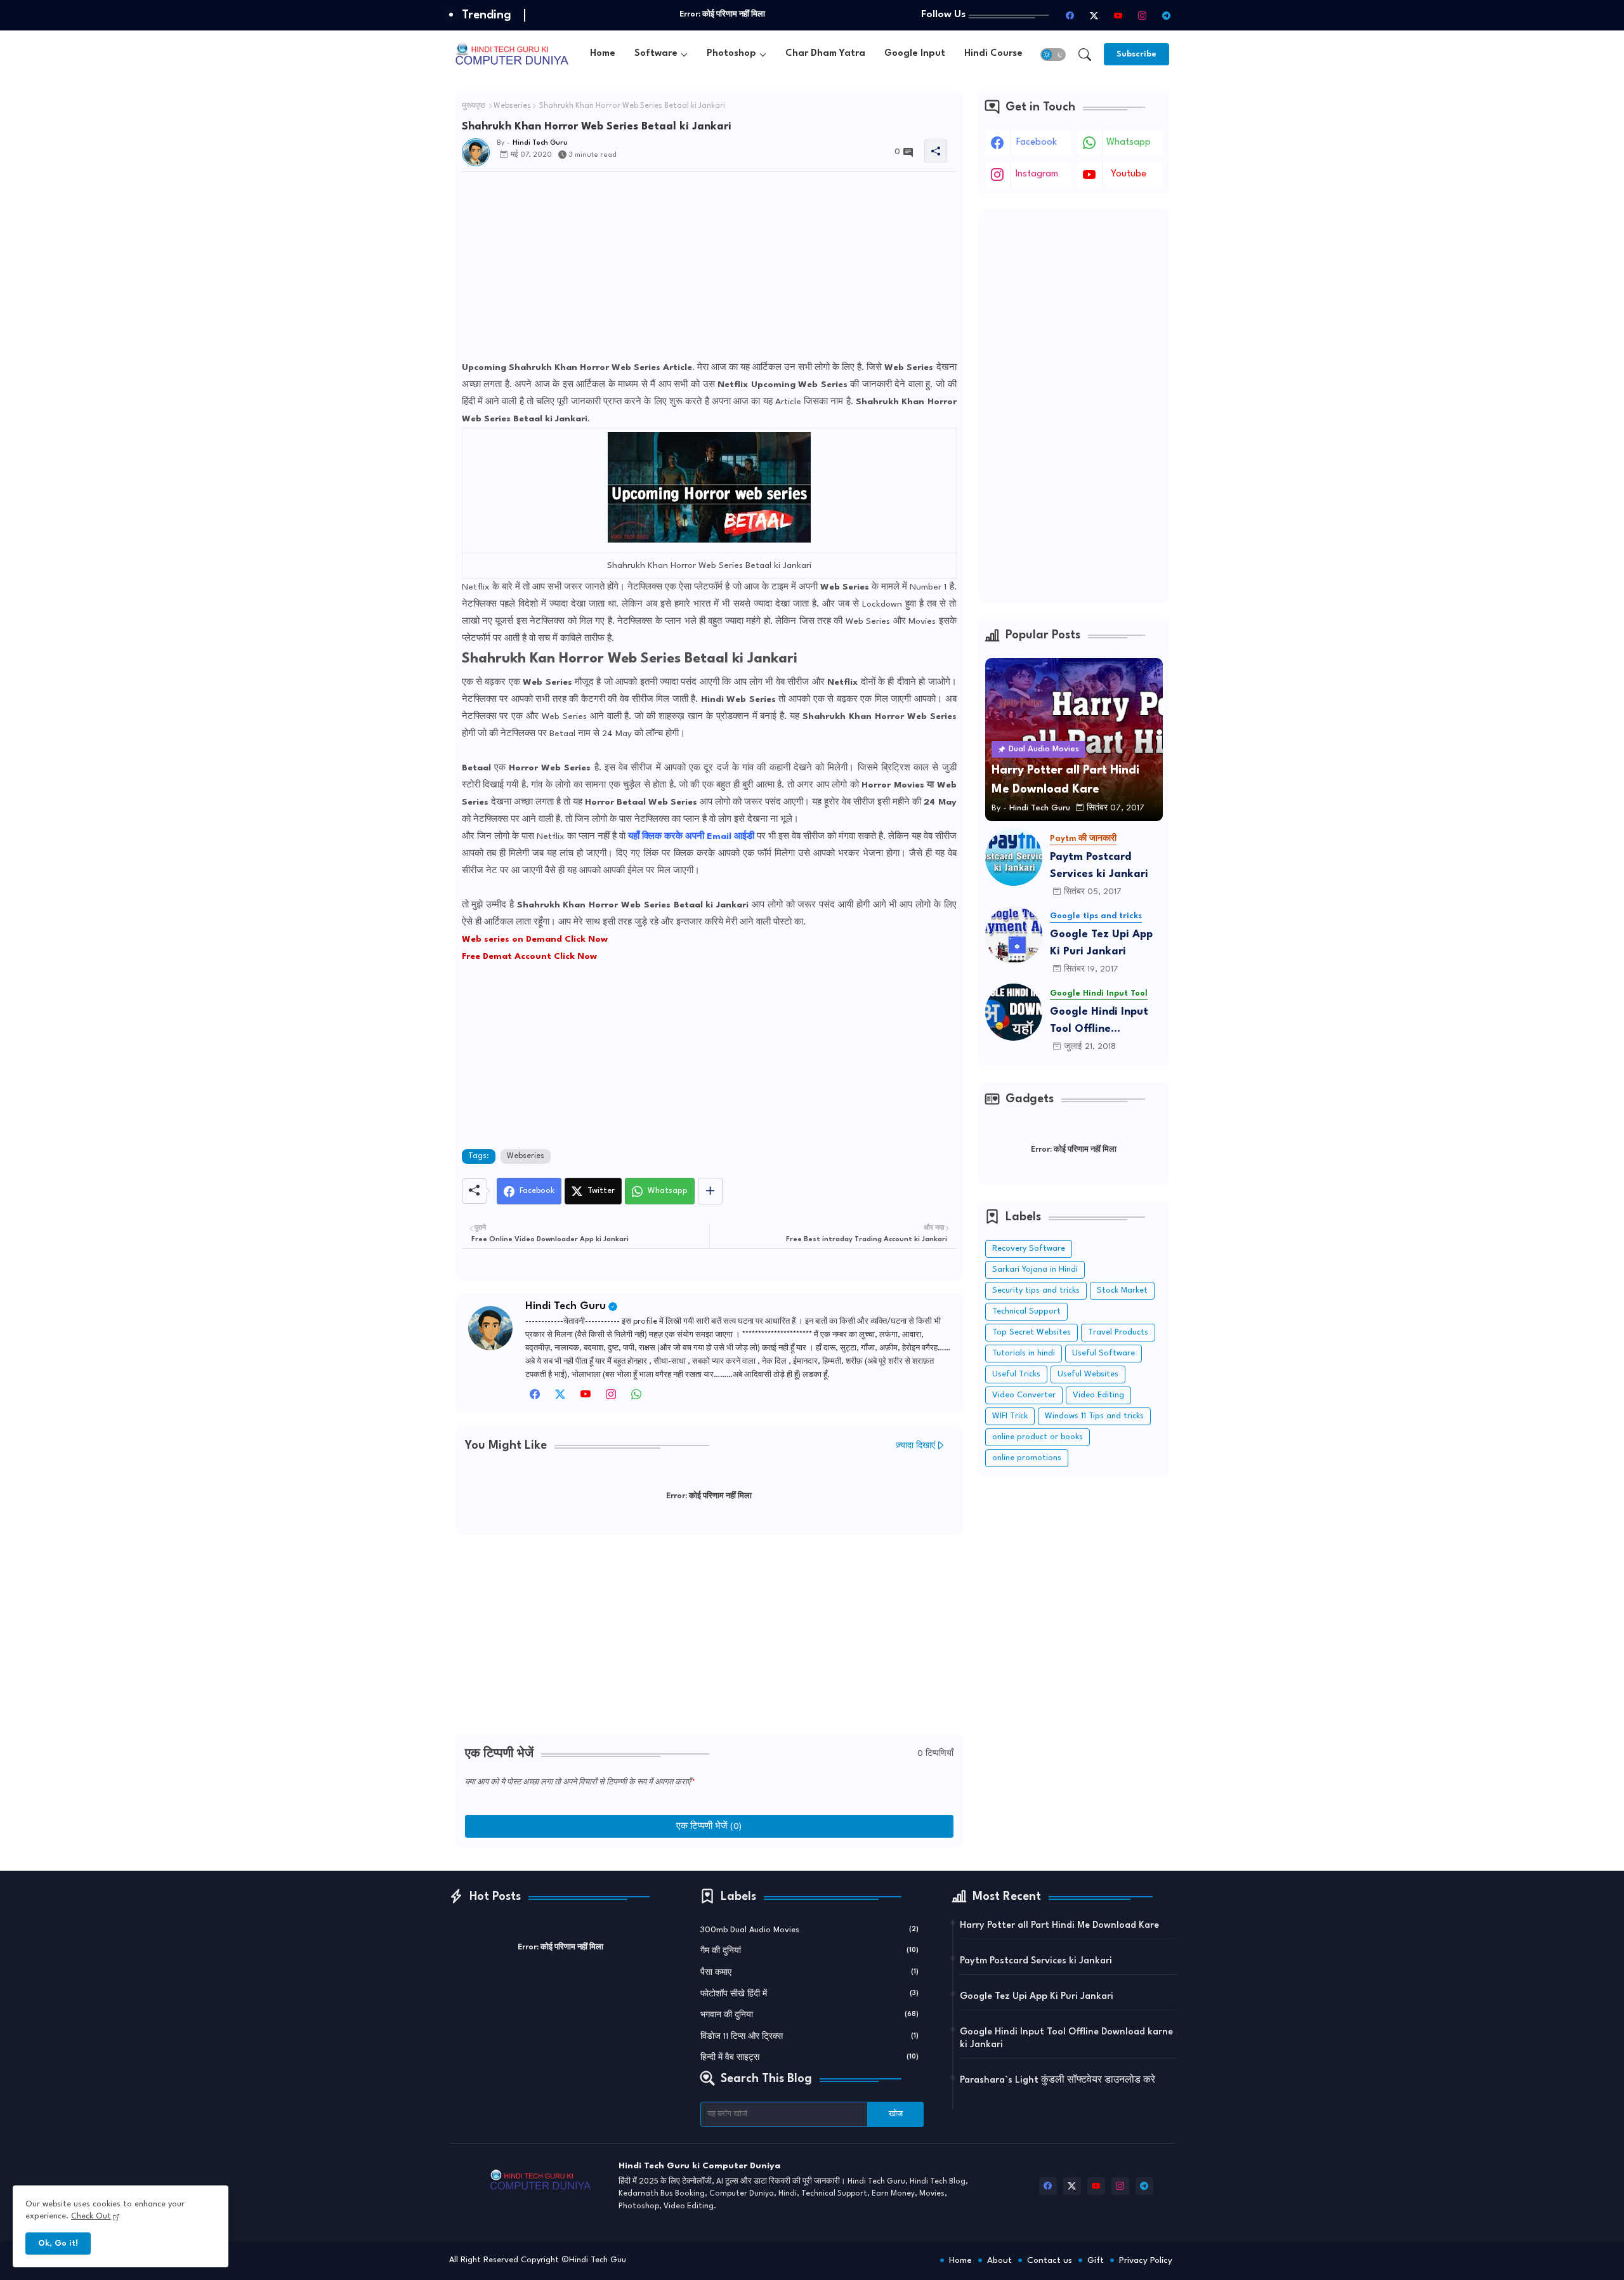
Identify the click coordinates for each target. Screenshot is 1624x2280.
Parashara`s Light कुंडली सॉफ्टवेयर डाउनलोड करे (1058, 2080)
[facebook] (1070, 15)
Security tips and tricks (1036, 1290)
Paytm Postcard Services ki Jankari (1099, 866)
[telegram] (1167, 15)
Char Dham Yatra (825, 54)
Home (603, 54)
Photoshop (731, 54)
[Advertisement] (709, 270)
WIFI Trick (1010, 1416)
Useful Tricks (1016, 1374)
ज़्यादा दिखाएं (915, 1446)
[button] (1053, 55)
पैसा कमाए (809, 1973)
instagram (1037, 174)
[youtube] (1118, 15)
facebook (1037, 142)
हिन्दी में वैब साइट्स (809, 2058)
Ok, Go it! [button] (58, 2244)
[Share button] (710, 1191)
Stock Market (1122, 1290)
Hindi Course (993, 54)
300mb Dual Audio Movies (809, 1930)
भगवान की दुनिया (809, 2015)
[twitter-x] (1094, 15)
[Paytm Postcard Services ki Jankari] (1014, 857)
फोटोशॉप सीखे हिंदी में (809, 1994)
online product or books (1038, 1437)
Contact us (1050, 2260)
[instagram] (1143, 15)
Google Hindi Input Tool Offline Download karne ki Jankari (1099, 1022)
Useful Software (1103, 1353)
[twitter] (560, 1398)
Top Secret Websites (1031, 1332)
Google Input (915, 54)
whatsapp (1129, 142)
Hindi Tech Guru (566, 1306)
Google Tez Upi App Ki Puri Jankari (1101, 943)
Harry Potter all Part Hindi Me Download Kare (1059, 1926)
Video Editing (1098, 1395)
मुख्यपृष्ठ (474, 106)
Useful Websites (1088, 1374)
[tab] (603, 54)
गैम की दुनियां (809, 1951)
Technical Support (1026, 1311)
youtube (1129, 174)
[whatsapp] (636, 1398)
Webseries (512, 106)
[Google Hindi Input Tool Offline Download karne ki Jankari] (1014, 1012)
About (999, 2260)
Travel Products (1118, 1332)
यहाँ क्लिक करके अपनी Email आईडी (692, 836)
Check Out (91, 2216)
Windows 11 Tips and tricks (1094, 1416)
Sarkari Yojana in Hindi (1035, 1269)
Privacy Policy (1146, 2260)
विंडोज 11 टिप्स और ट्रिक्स (809, 2037)
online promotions (1027, 1458)
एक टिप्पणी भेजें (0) (709, 1826)
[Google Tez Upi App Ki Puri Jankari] (1014, 935)
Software (656, 54)
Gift (1096, 2260)
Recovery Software (1029, 1249)
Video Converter (1024, 1395)
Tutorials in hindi (1024, 1353)
